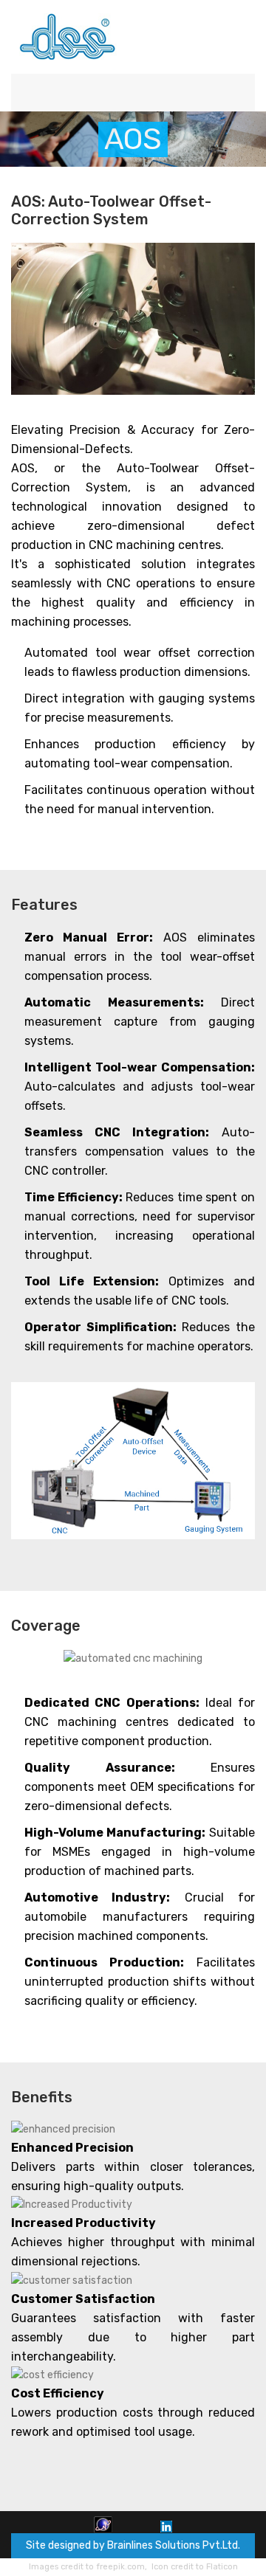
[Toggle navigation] (239, 93)
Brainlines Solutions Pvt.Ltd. (174, 2545)
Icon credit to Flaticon (195, 2567)
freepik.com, (122, 2567)
